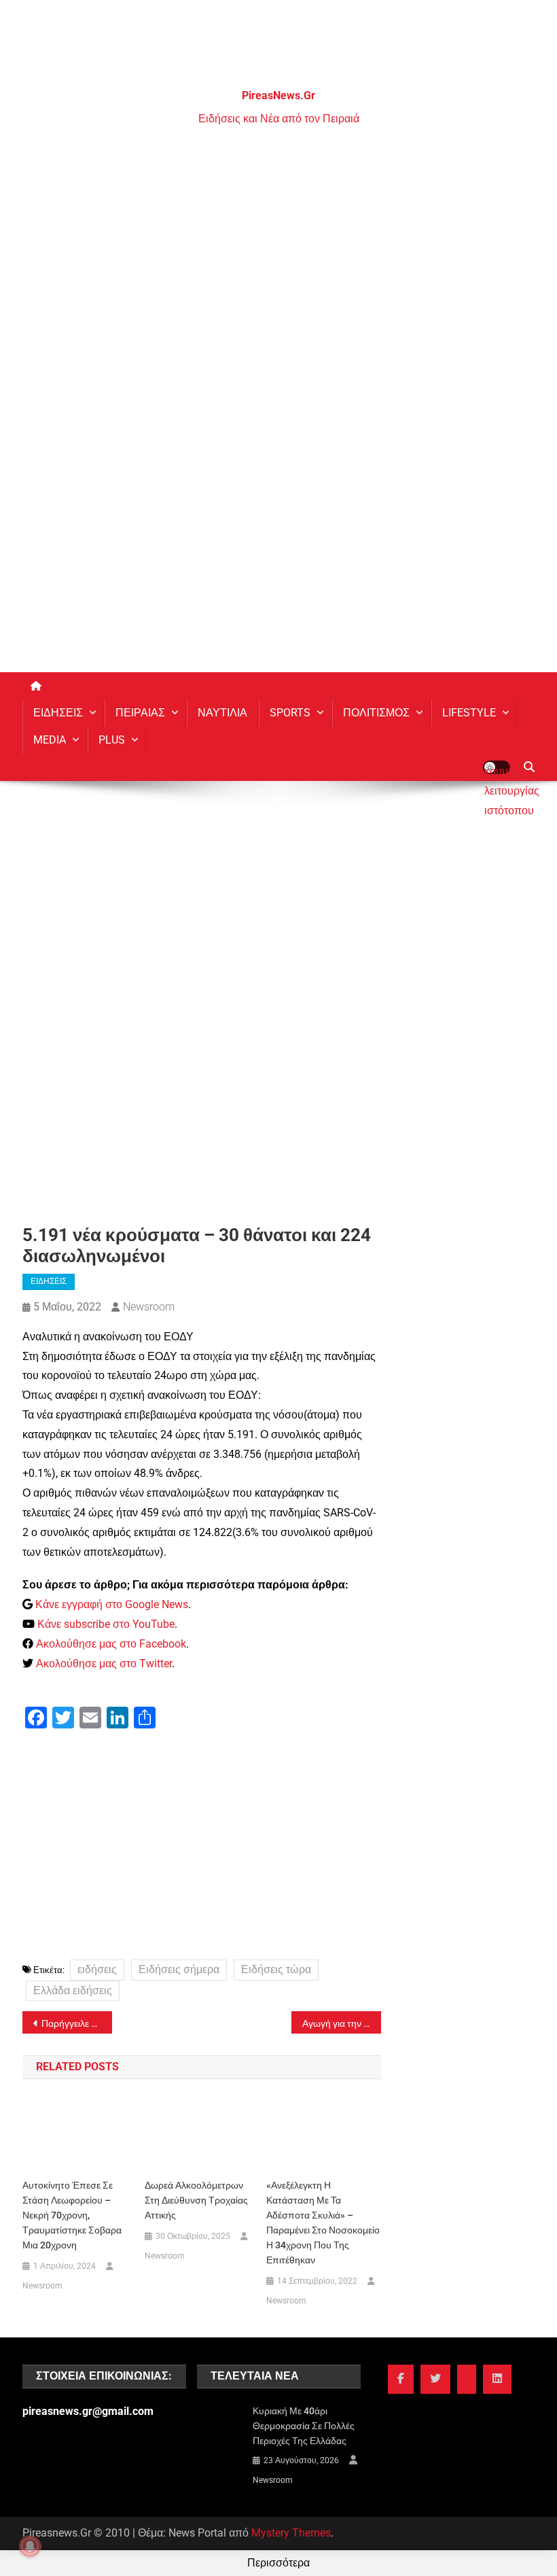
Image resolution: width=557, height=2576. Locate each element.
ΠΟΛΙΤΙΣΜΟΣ (376, 713)
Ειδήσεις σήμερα (179, 1969)
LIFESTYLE (469, 713)
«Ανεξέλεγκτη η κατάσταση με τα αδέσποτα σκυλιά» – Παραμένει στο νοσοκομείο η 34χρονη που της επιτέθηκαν (323, 2223)
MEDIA (50, 740)
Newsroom (149, 1307)
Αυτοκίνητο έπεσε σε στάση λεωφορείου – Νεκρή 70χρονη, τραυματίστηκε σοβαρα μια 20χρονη (72, 2215)
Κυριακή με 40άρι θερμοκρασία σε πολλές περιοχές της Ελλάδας (304, 2426)
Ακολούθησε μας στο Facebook (111, 1644)
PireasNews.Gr (278, 95)
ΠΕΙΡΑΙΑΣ (140, 713)
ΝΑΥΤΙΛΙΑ (222, 713)
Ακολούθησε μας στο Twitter (104, 1664)
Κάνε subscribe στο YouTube (106, 1624)
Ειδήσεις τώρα (276, 1969)
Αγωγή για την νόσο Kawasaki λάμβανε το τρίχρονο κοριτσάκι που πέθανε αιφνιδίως (342, 2023)
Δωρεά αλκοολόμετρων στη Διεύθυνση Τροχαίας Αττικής (196, 2200)
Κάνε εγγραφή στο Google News (112, 1604)
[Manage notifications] (30, 2546)
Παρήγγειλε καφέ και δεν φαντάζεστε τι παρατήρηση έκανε (77, 2023)
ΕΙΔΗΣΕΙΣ (58, 713)
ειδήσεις (97, 1969)
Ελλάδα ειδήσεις (73, 1990)
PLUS (112, 740)
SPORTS (290, 713)
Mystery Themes (291, 2533)
